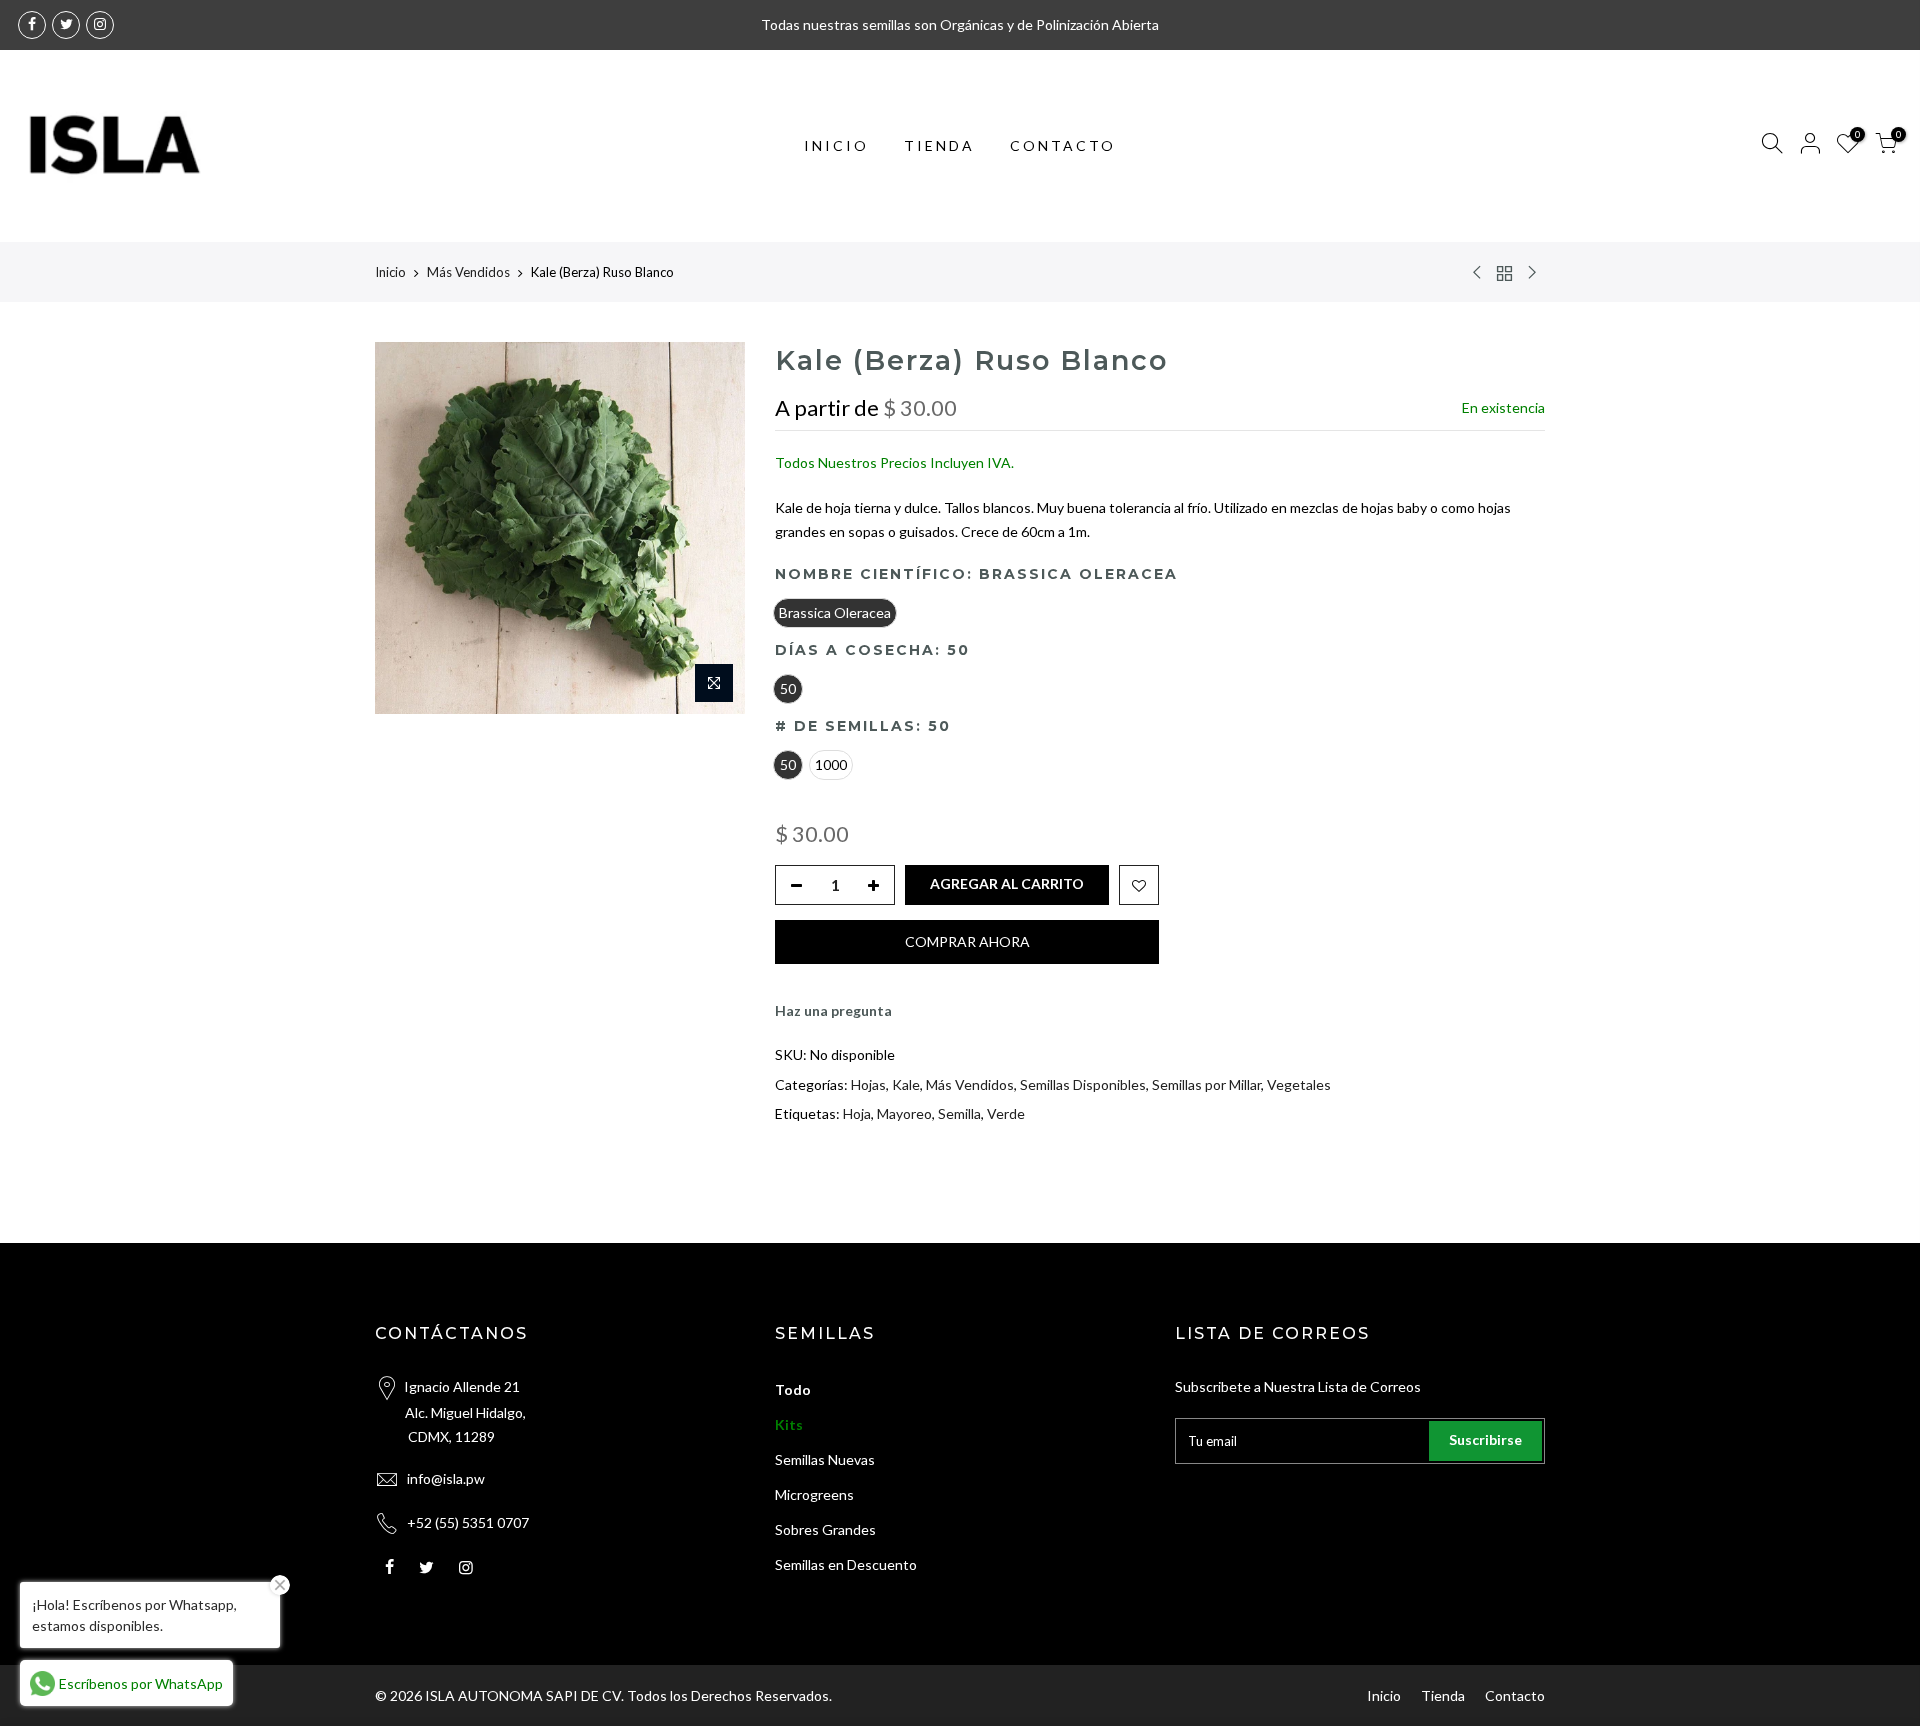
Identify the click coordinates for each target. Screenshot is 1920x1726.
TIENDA (939, 145)
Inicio (390, 272)
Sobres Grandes (825, 1529)
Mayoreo (904, 1113)
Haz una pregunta (833, 1010)
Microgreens (814, 1494)
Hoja (857, 1113)
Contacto (1515, 1695)
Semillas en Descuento (846, 1564)
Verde (1006, 1113)
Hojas (868, 1084)
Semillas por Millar (1206, 1084)
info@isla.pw (446, 1478)
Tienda (1443, 1695)
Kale (906, 1084)
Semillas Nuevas (825, 1459)
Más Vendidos (468, 272)
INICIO (836, 145)
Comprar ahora (967, 941)
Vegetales (1299, 1084)
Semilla (959, 1113)
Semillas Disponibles (1083, 1084)
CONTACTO (1063, 145)
